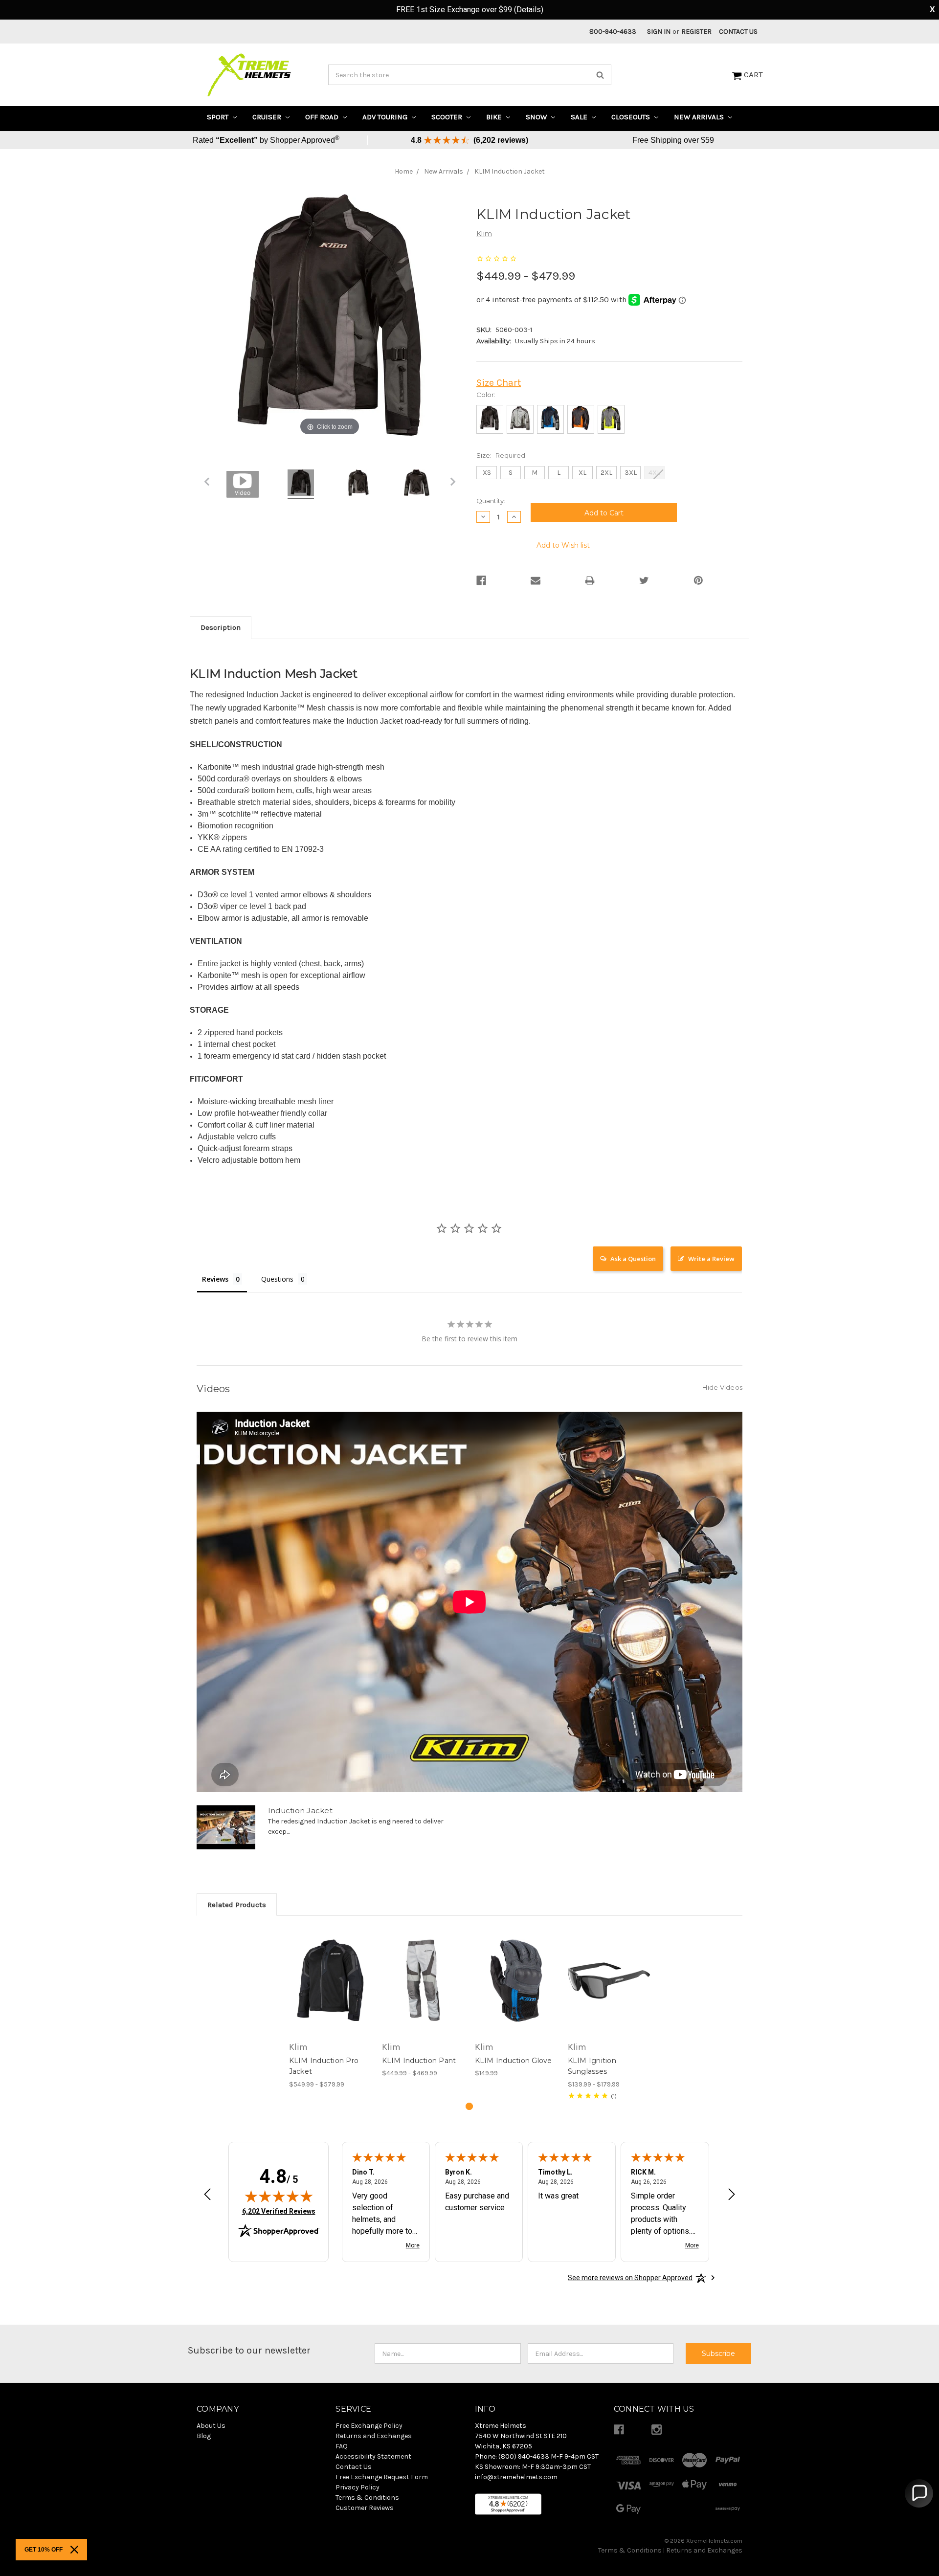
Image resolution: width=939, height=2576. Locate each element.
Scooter (448, 117)
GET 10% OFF (44, 2550)
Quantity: (491, 501)
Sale (580, 117)
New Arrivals (700, 117)
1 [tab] (469, 2106)
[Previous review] (207, 2195)
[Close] (74, 2550)
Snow (537, 117)
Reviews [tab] (215, 1279)
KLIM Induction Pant (419, 2061)
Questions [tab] (277, 1279)
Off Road (323, 117)
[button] (919, 2493)
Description (221, 627)
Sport (219, 117)
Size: (501, 455)
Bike (495, 117)
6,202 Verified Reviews (279, 2211)
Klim (484, 234)
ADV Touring (386, 117)
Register (696, 32)
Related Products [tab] (237, 1905)
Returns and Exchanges (704, 2550)
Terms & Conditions (630, 2550)
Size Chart (499, 383)
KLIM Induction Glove (514, 2061)
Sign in (659, 32)
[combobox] (470, 75)
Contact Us (738, 32)
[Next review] (732, 2195)
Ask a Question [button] (633, 1259)
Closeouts (632, 117)
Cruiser (268, 117)
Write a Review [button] (711, 1259)
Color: (486, 395)
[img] (279, 2196)
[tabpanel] (330, 2009)
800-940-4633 (613, 32)
